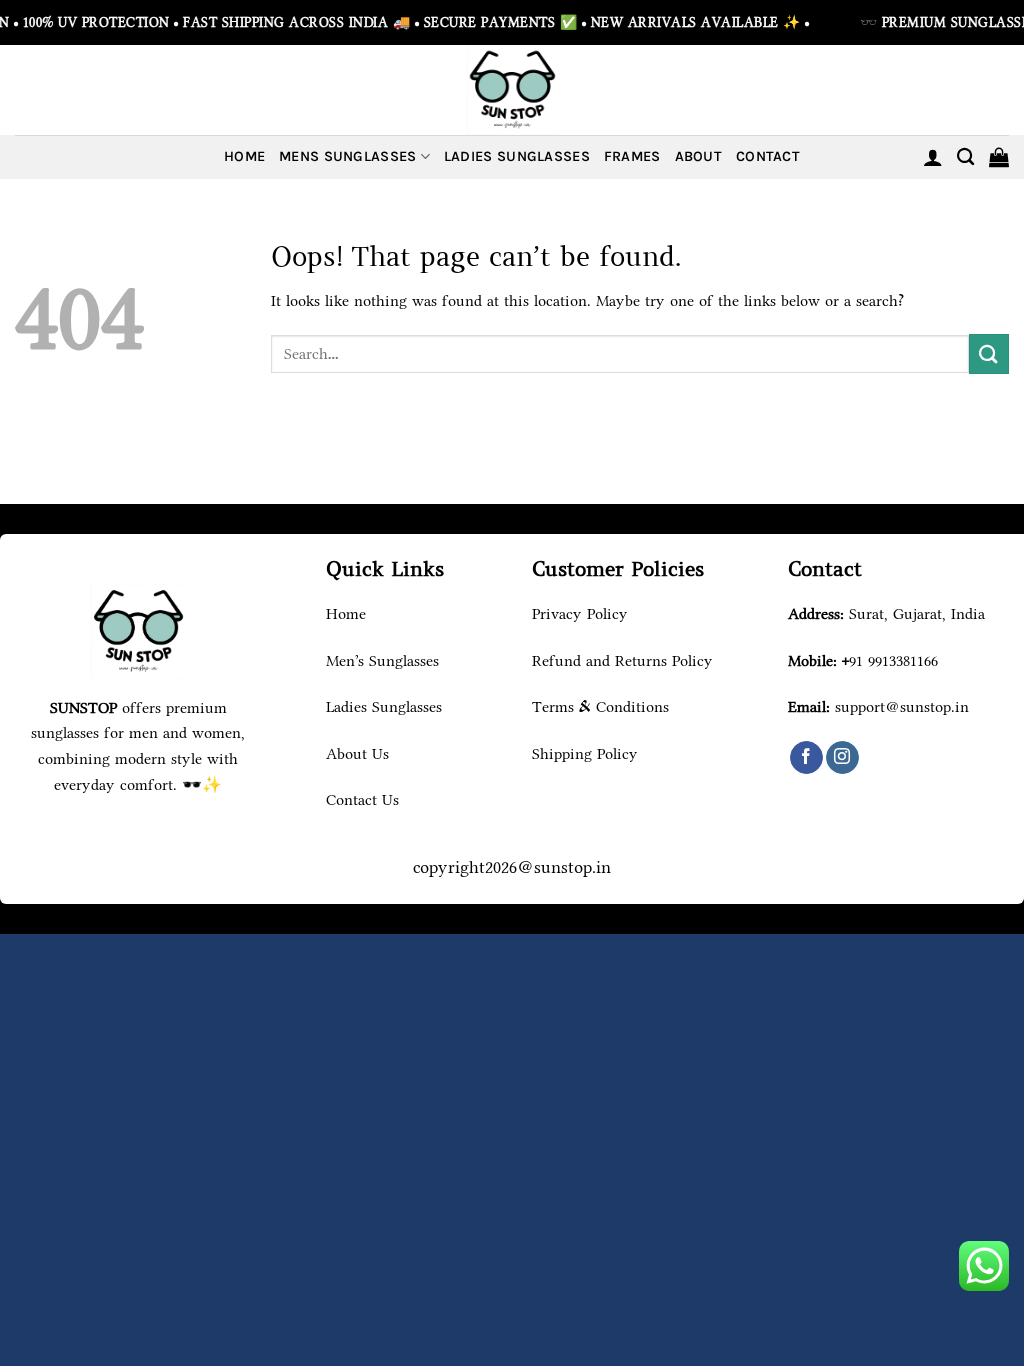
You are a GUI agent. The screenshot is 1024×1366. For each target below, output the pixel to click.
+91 (890, 660)
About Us (357, 753)
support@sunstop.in (902, 706)
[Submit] (989, 353)
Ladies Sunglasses (517, 156)
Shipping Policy (585, 753)
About (698, 156)
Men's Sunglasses (382, 660)
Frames (632, 156)
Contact (768, 156)
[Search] (965, 157)
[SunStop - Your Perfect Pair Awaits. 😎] (512, 90)
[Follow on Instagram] (842, 758)
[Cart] (999, 157)
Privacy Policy (580, 613)
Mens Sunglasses (347, 156)
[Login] (933, 157)
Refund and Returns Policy (622, 660)
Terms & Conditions (600, 706)
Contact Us (362, 799)
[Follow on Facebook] (806, 758)
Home (244, 156)
